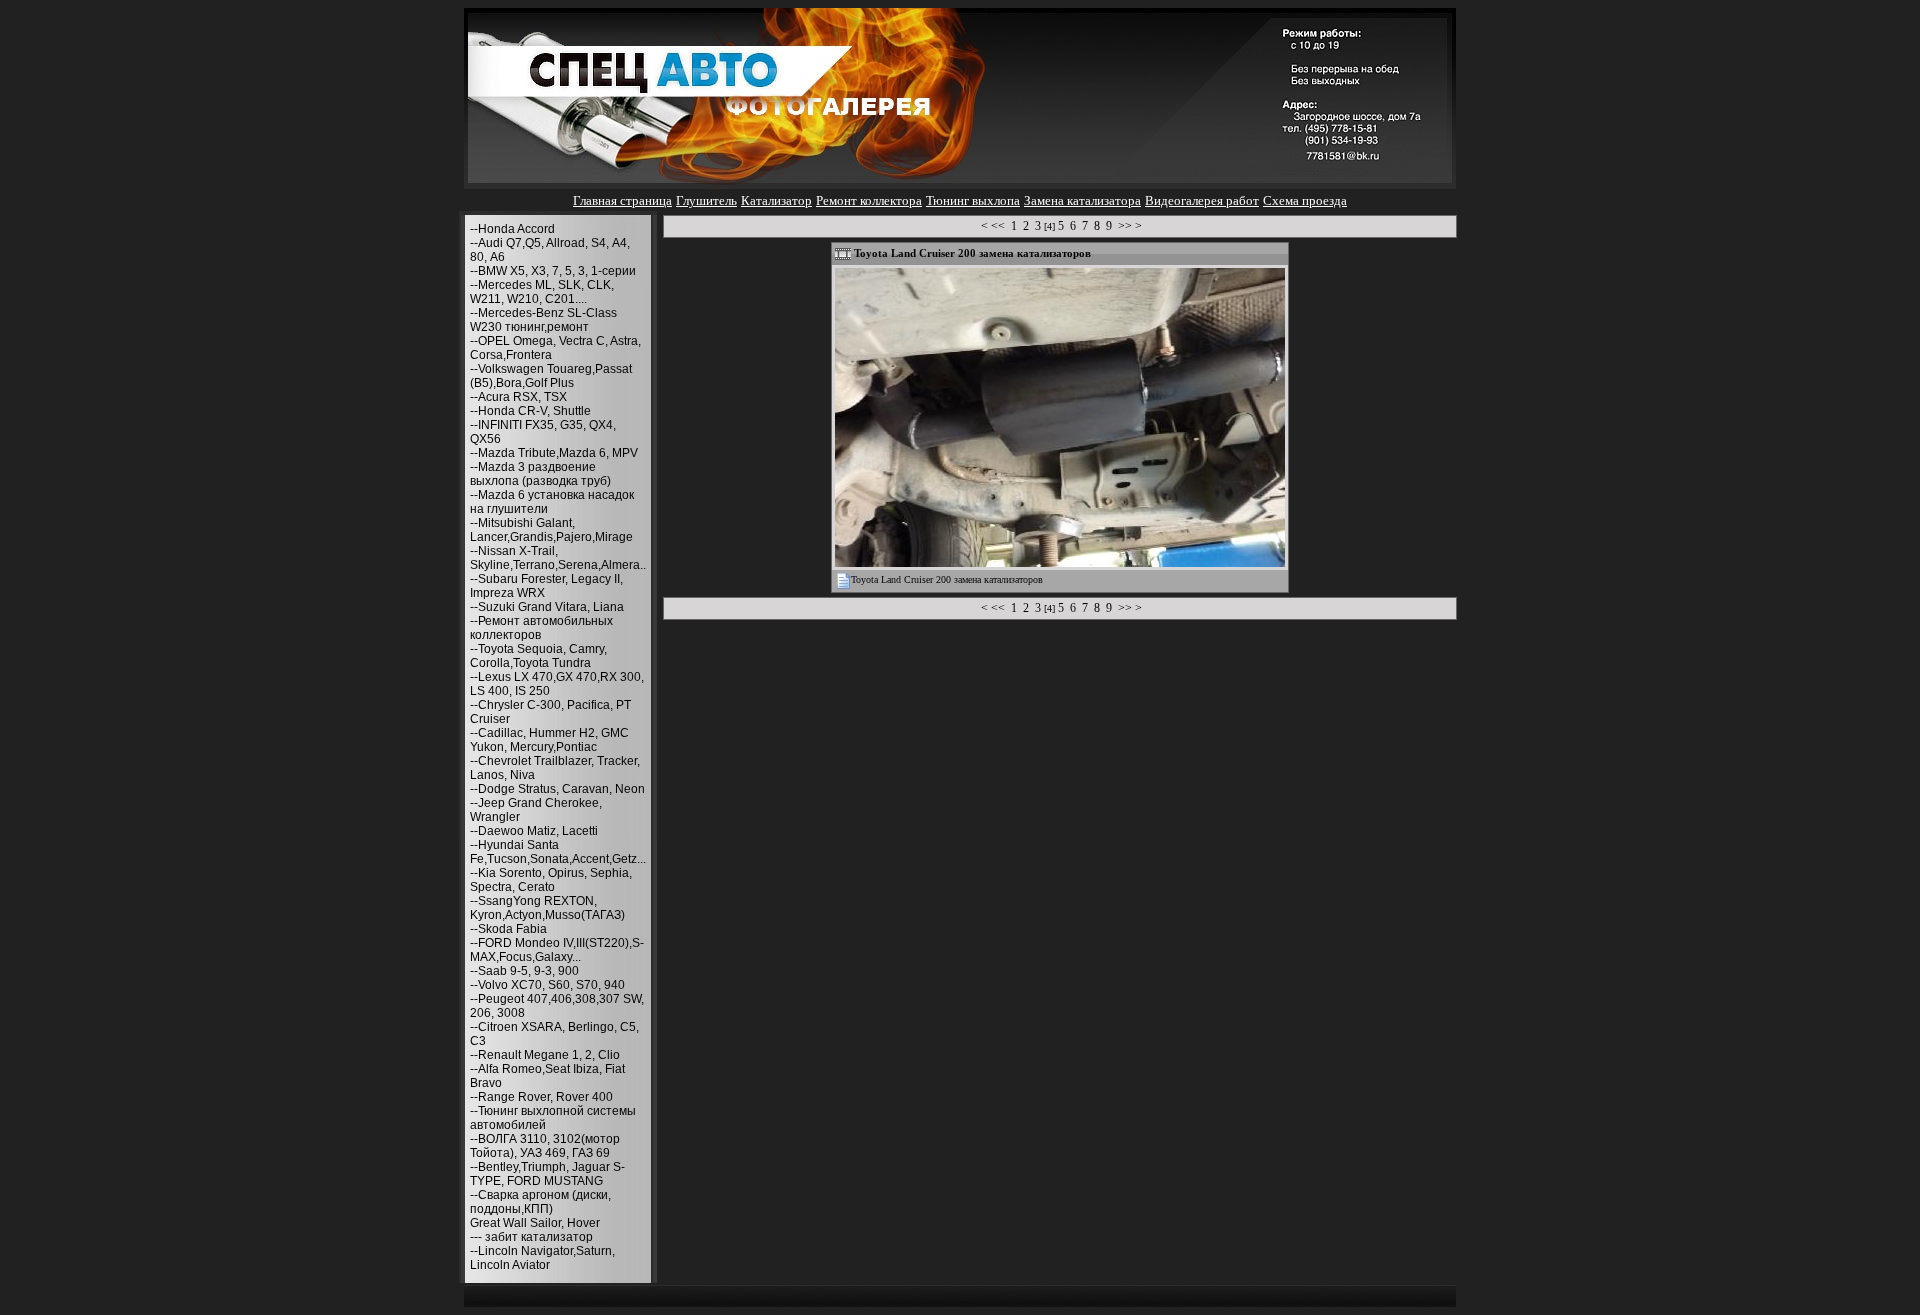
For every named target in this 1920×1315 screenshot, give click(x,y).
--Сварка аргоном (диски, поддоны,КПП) (540, 1202)
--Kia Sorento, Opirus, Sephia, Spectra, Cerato (551, 880)
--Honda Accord (512, 229)
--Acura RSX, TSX (518, 397)
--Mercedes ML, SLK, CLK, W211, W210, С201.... (542, 292)
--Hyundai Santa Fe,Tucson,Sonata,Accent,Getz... (558, 852)
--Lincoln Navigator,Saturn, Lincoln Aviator (542, 1258)
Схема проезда (1305, 200)
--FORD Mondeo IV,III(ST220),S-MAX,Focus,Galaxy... (557, 950)
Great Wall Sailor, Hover (535, 1223)
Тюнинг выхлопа (973, 200)
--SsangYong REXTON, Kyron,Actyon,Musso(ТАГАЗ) (547, 908)
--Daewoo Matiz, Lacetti (534, 831)
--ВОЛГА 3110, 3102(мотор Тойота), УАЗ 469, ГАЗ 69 (545, 1146)
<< (998, 226)
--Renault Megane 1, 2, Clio (545, 1055)
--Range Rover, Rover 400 (541, 1097)
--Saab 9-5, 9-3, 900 (524, 971)
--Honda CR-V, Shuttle (530, 411)
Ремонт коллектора (869, 200)
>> (1125, 226)
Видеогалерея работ (1202, 200)
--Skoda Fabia (508, 929)
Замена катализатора (1082, 200)
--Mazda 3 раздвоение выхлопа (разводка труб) (540, 474)
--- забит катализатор (531, 1237)
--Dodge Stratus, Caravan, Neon (557, 789)
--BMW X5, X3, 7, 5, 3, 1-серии (553, 271)
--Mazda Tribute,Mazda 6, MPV (554, 453)
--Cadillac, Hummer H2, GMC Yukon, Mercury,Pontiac (549, 740)
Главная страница (622, 200)
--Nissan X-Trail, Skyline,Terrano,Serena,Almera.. (558, 558)
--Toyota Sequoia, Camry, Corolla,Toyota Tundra (538, 656)
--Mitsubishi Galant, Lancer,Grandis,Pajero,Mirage (551, 530)
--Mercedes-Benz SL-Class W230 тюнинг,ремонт (543, 320)
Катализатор (776, 200)
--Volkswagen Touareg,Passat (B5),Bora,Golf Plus (551, 376)
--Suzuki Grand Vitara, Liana (547, 607)
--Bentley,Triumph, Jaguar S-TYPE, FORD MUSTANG (547, 1174)
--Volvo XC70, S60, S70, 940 (547, 985)
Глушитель (706, 200)
